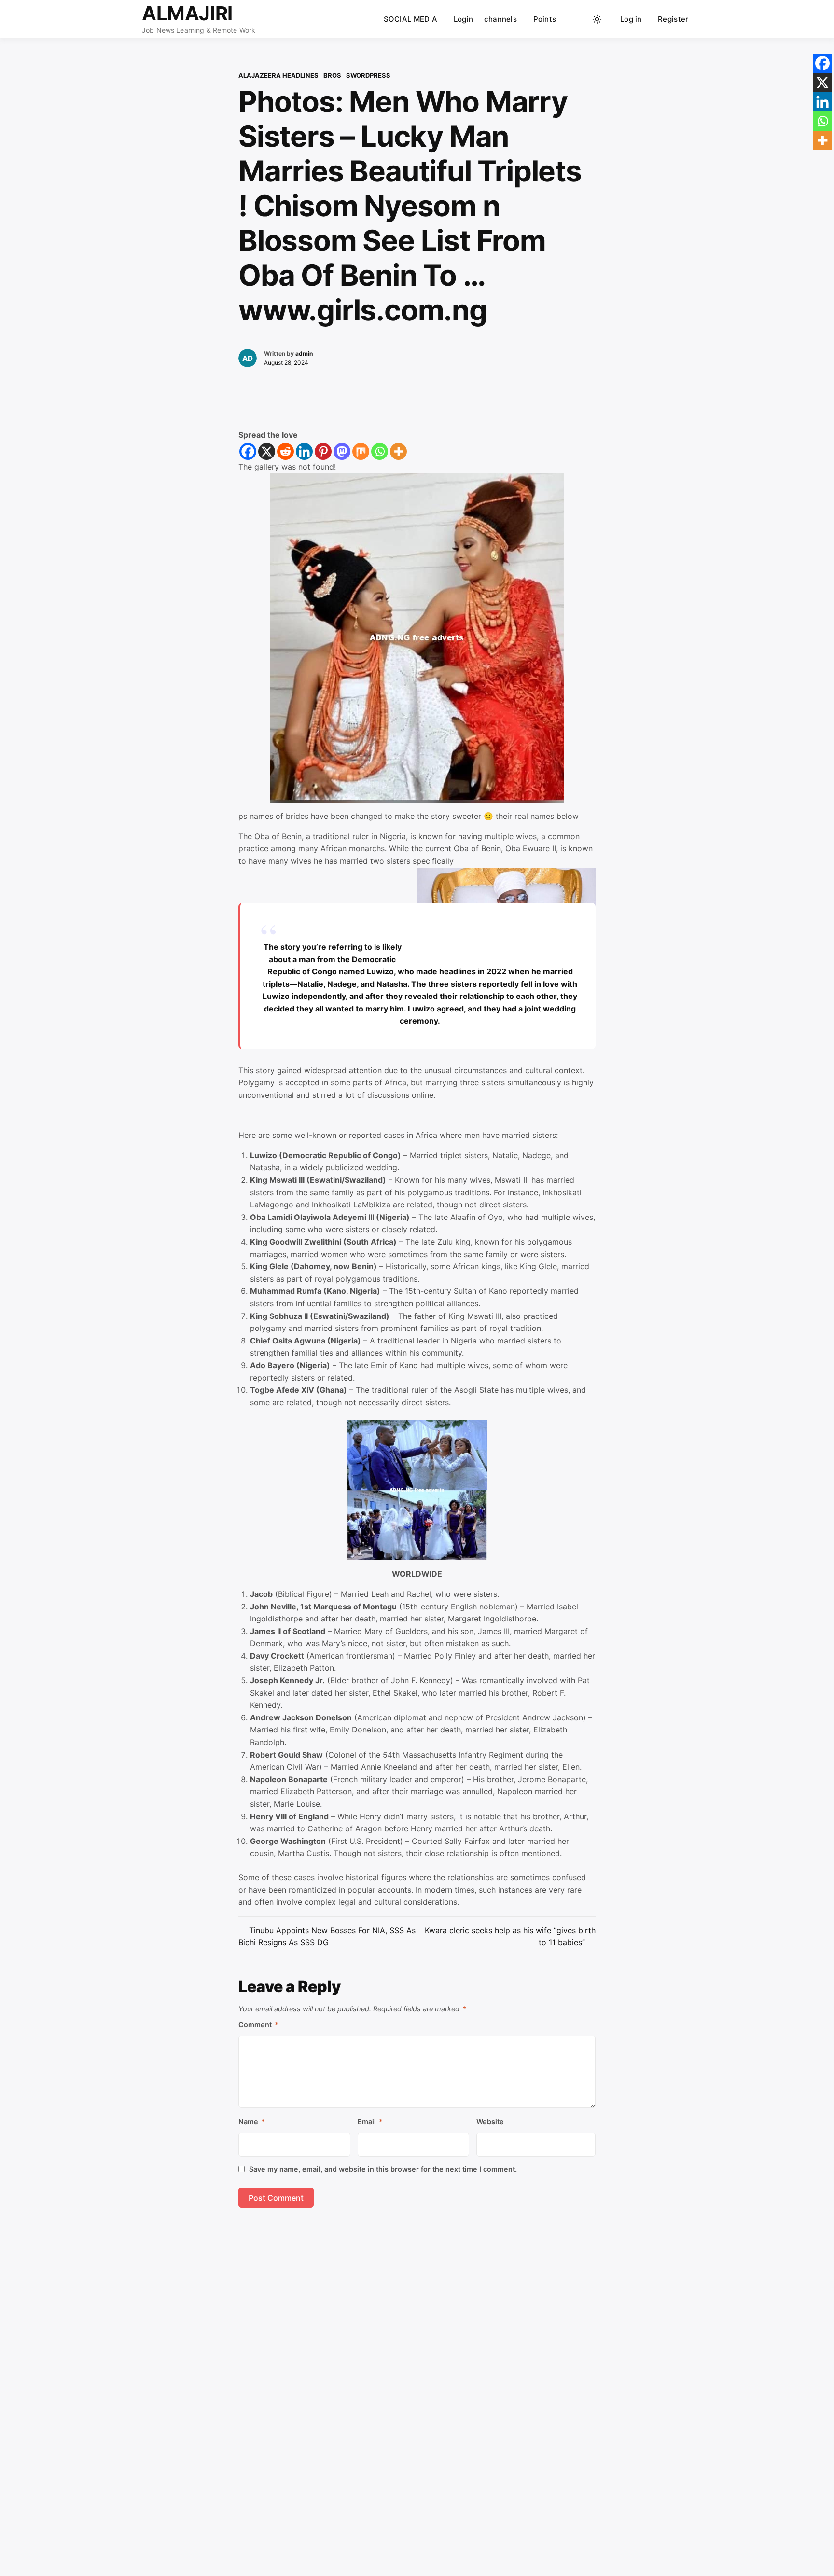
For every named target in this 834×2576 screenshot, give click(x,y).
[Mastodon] (342, 451)
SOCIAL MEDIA (411, 19)
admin (304, 353)
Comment (258, 2025)
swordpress (368, 75)
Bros (332, 75)
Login (464, 19)
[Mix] (361, 451)
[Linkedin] (304, 451)
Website (490, 2122)
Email (370, 2122)
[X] (267, 451)
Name (252, 2122)
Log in (631, 19)
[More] (398, 451)
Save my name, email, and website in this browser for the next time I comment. (383, 2169)
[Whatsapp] (380, 451)
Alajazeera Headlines (278, 75)
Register (673, 19)
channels (500, 19)
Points (545, 19)
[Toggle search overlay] (579, 19)
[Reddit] (285, 451)
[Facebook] (248, 451)
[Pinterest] (323, 451)
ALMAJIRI (187, 13)
